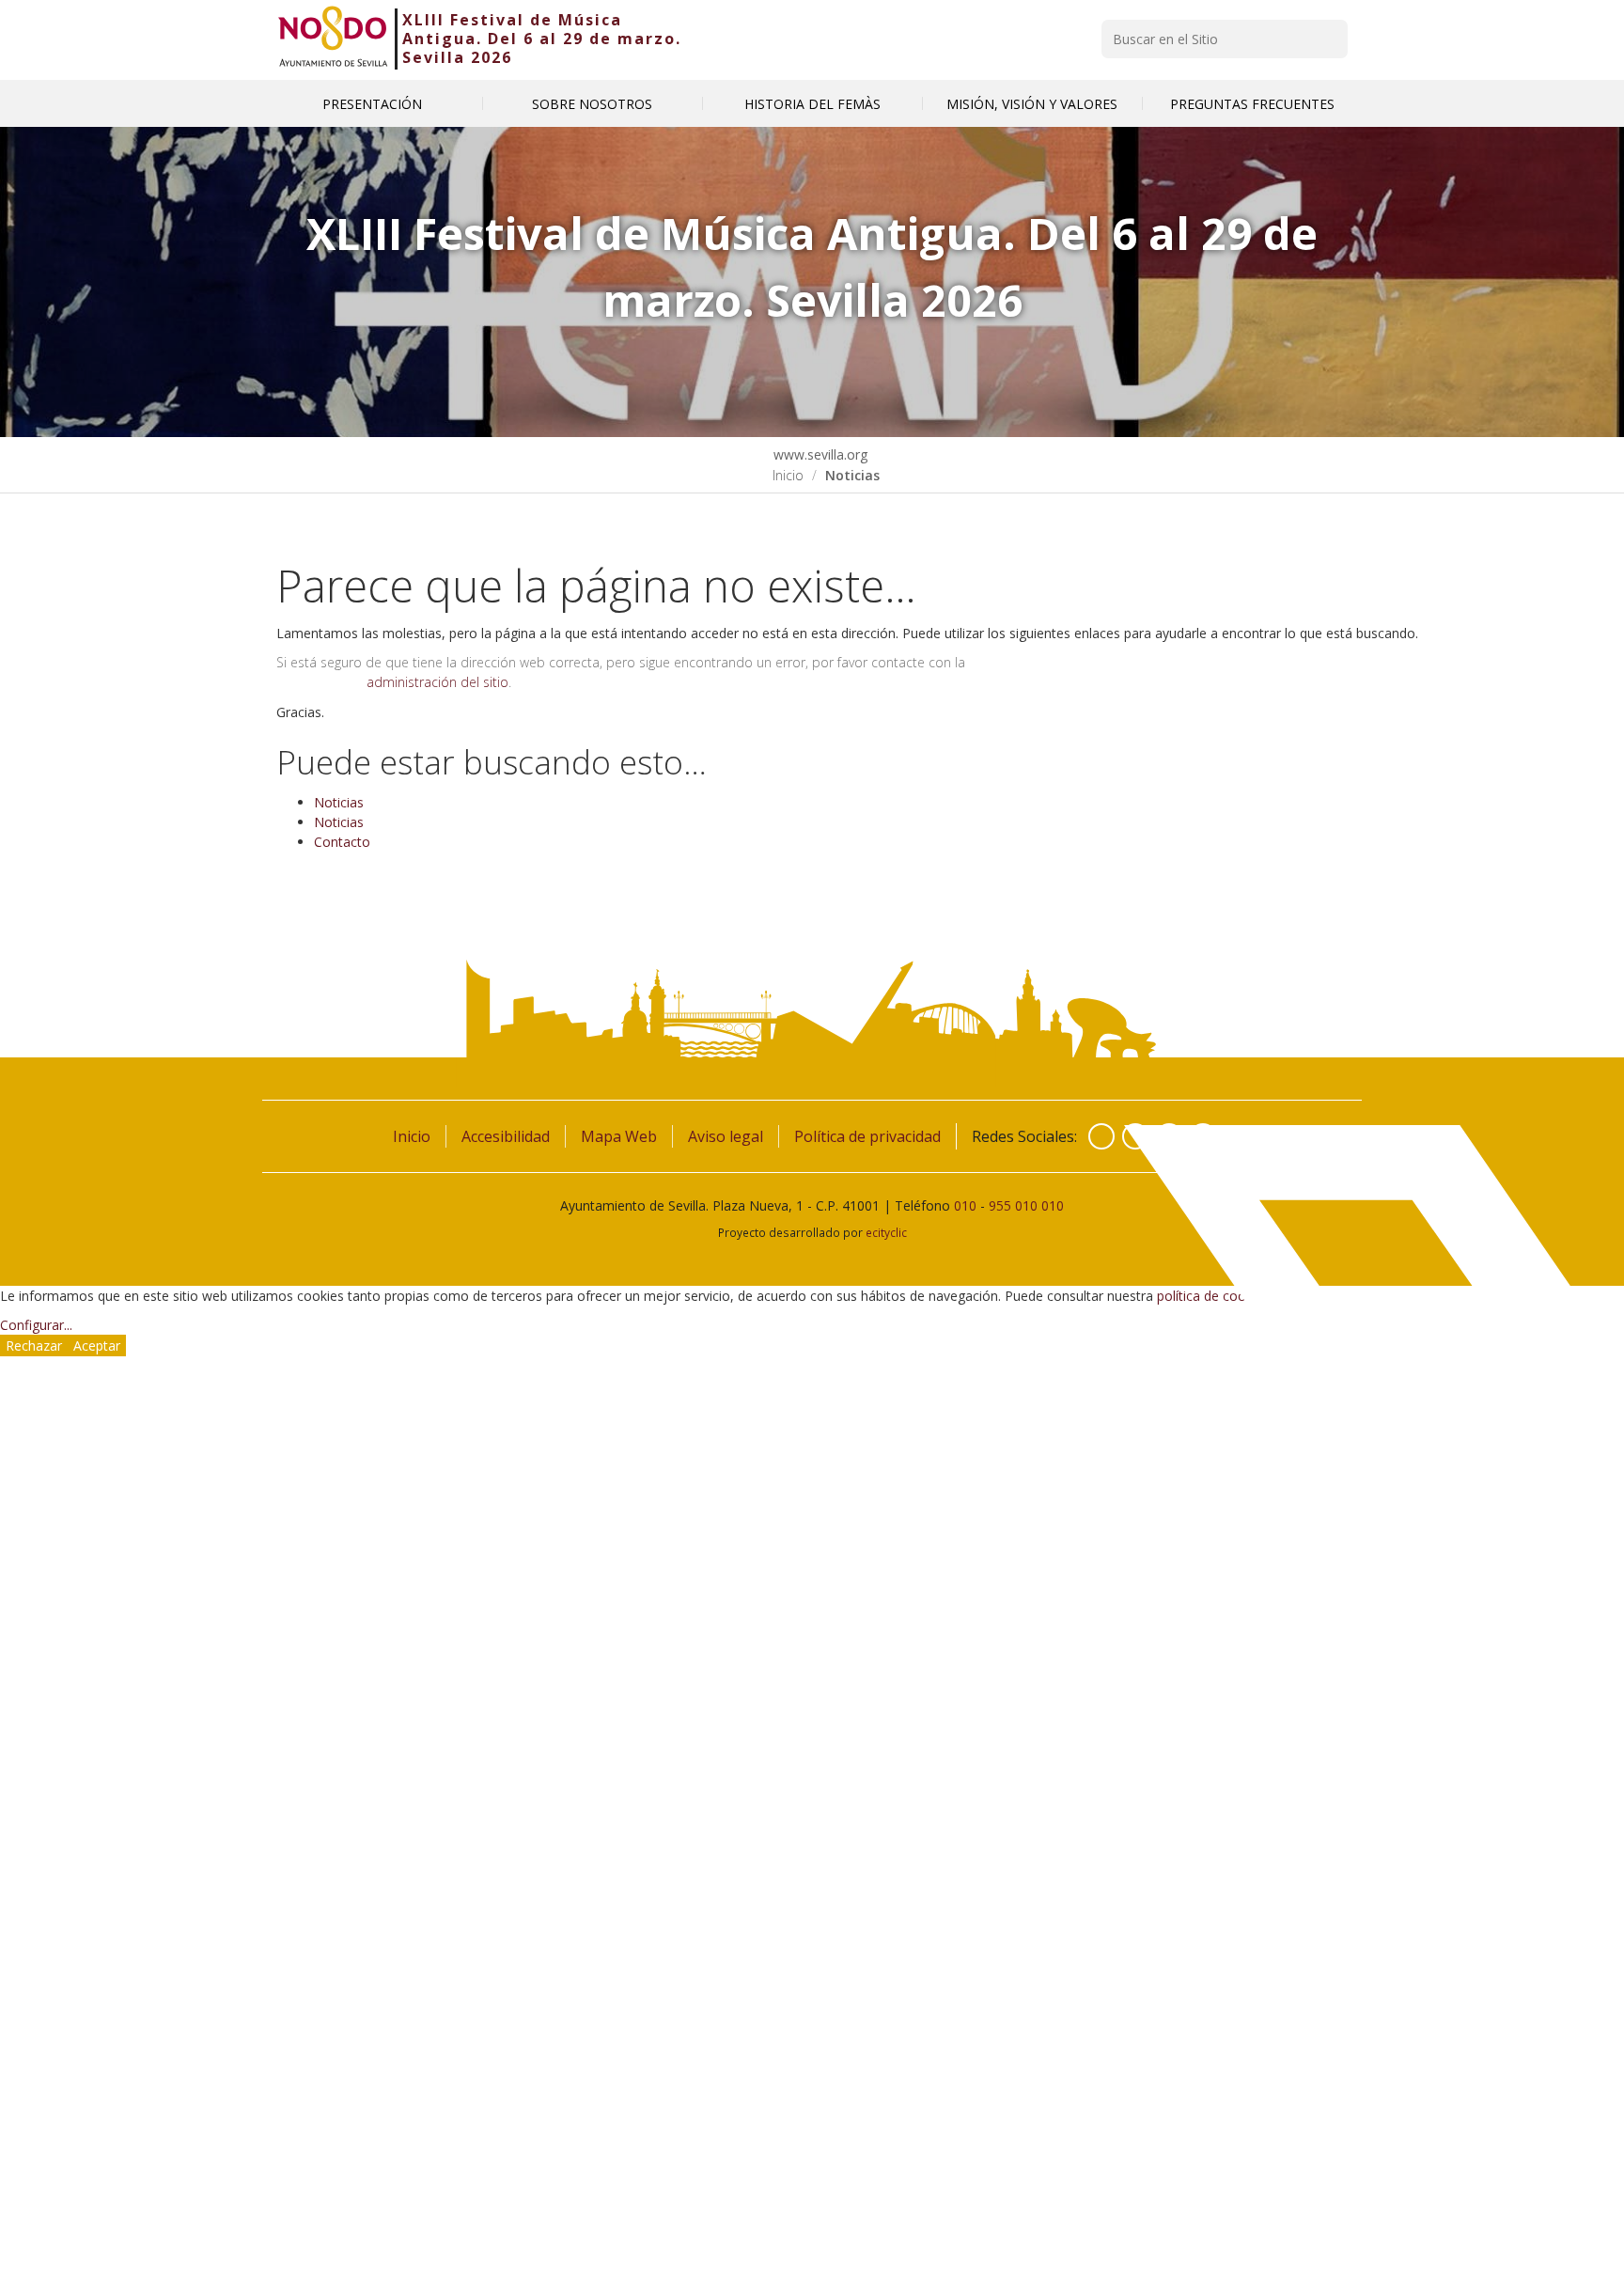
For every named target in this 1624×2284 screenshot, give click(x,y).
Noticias (339, 802)
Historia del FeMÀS (812, 104)
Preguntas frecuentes (1252, 104)
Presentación (372, 104)
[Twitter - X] (1135, 1136)
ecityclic (886, 1232)
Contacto (342, 842)
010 (965, 1205)
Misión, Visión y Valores (1032, 104)
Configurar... (36, 1325)
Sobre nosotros (592, 104)
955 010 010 (1026, 1205)
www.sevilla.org (819, 454)
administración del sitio (437, 682)
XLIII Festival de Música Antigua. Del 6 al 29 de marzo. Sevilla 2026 (542, 39)
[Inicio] (333, 39)
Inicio (788, 475)
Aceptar (97, 1345)
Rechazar (34, 1345)
